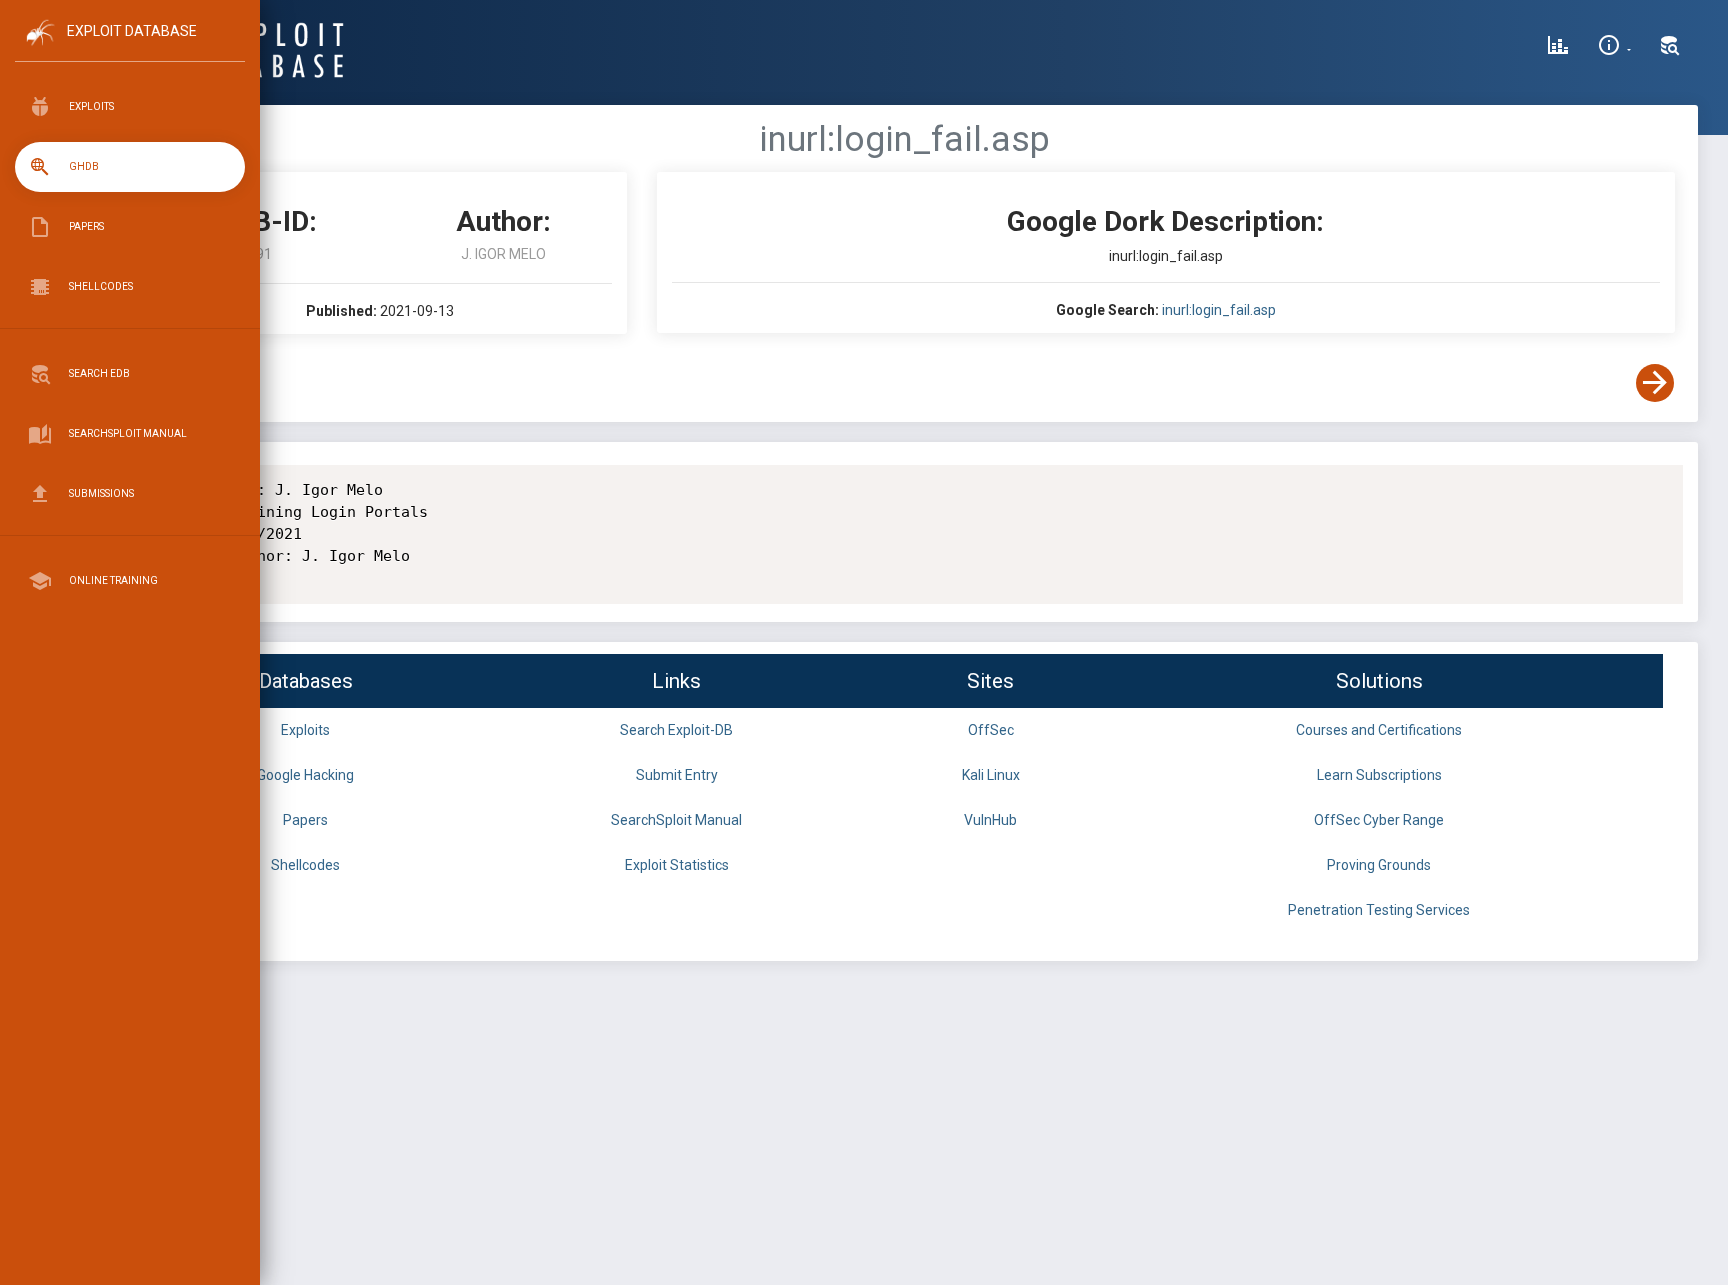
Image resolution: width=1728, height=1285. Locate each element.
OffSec (991, 730)
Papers (305, 820)
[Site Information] (1614, 48)
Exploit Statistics (677, 865)
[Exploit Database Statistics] (1558, 48)
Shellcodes (305, 865)
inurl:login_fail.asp (1219, 310)
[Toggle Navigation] (129, 48)
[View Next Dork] (1655, 383)
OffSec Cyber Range (1379, 820)
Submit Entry (677, 775)
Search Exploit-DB (676, 730)
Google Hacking (305, 775)
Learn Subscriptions (1379, 775)
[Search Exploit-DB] (1670, 48)
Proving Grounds (1379, 865)
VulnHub (990, 820)
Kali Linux (991, 775)
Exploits (305, 730)
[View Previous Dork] (153, 383)
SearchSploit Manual (676, 820)
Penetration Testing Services (1379, 910)
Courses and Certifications (1379, 730)
